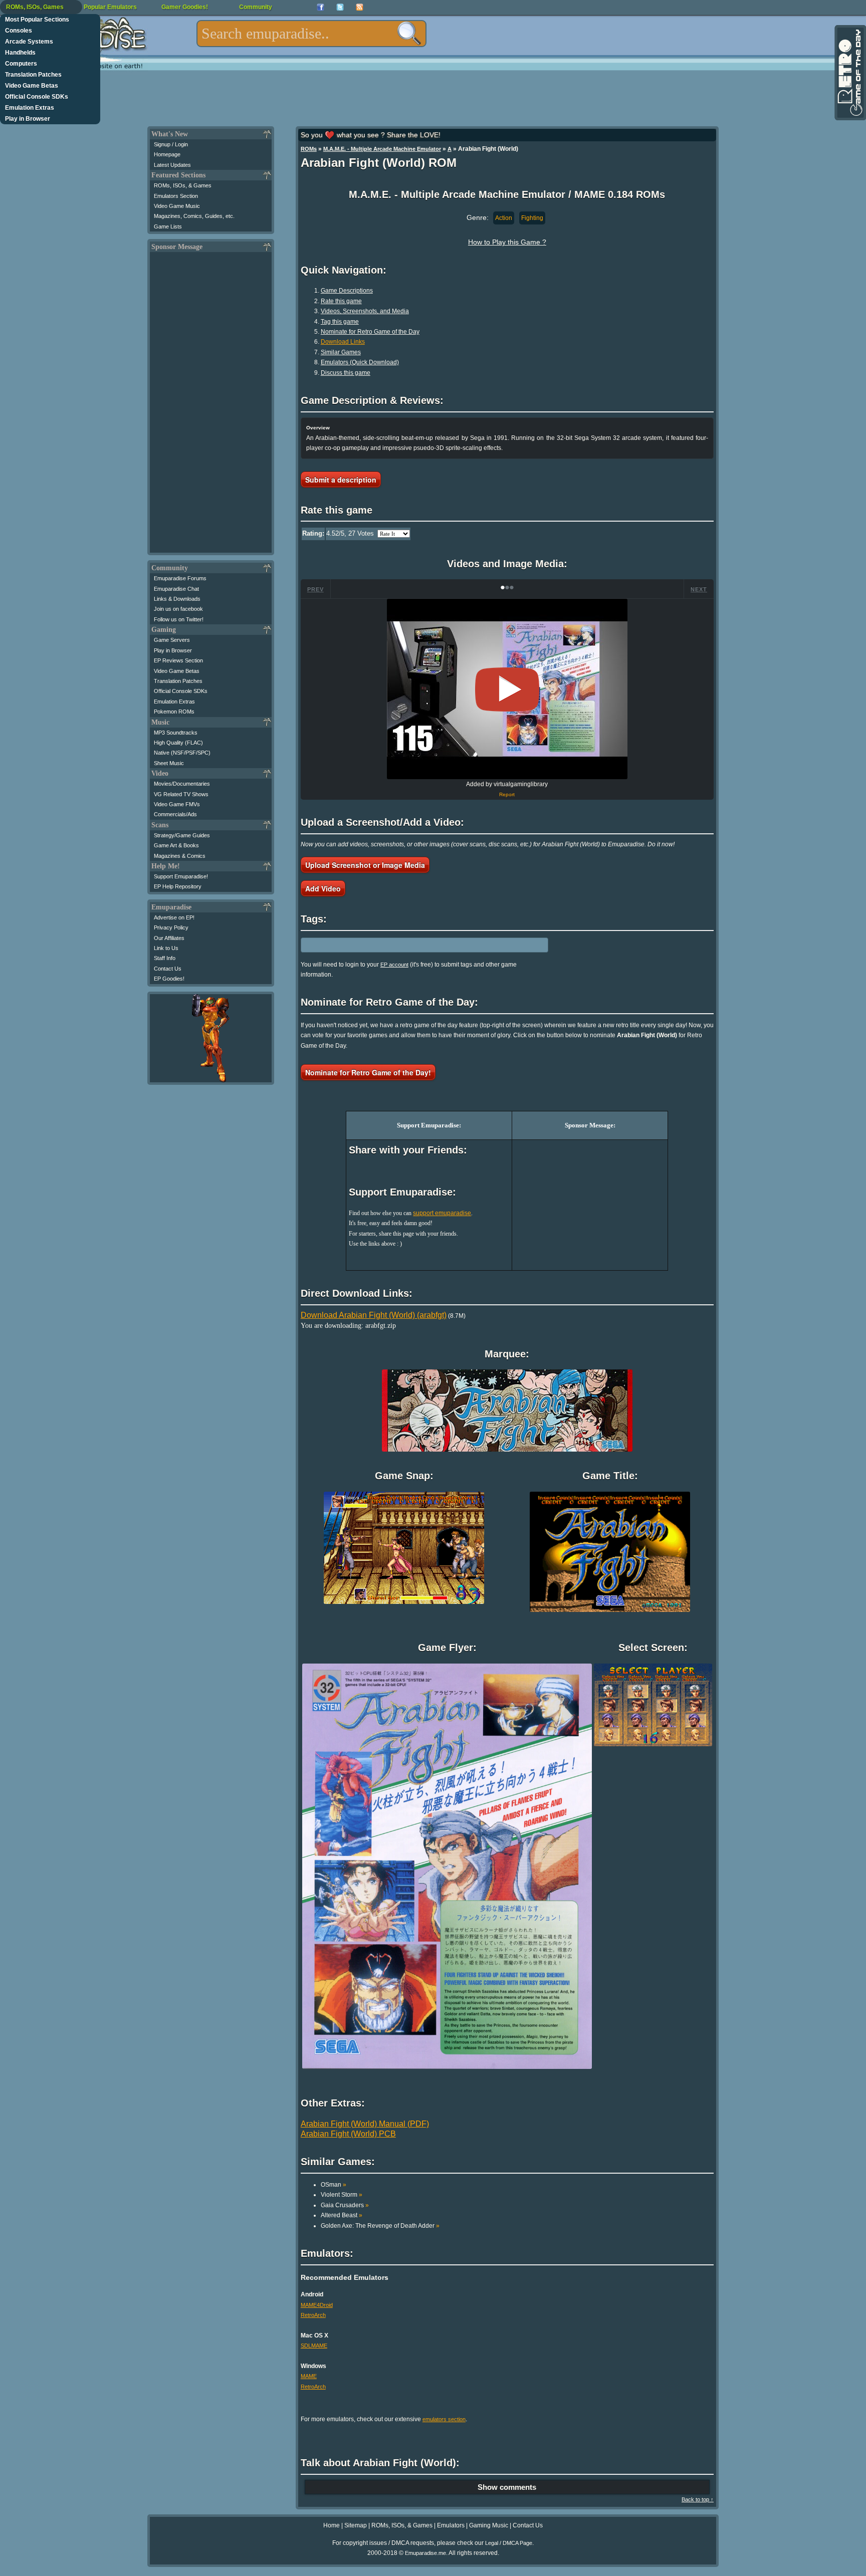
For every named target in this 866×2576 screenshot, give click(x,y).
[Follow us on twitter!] (340, 7)
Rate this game (341, 301)
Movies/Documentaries (182, 784)
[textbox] (311, 34)
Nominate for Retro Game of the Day (370, 332)
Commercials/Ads (175, 814)
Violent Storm (342, 2195)
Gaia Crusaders (345, 2205)
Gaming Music (489, 2525)
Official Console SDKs (37, 97)
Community (256, 7)
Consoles (19, 31)
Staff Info (165, 958)
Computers (21, 64)
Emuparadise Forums (180, 578)
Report (507, 794)
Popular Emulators (110, 7)
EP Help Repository (178, 886)
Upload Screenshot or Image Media (365, 865)
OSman (334, 2185)
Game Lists (168, 226)
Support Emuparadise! (181, 876)
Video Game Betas (32, 86)
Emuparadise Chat (176, 589)
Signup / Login (171, 144)
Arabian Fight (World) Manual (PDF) (365, 2124)
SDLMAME (314, 2346)
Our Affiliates (169, 938)
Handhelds (20, 53)
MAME (309, 2376)
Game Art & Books (176, 845)
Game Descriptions (347, 291)
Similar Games (341, 352)
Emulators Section (176, 196)
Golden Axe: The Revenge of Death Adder (380, 2226)
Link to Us (166, 948)
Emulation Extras (30, 108)
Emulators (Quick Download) (360, 362)
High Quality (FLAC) (178, 743)
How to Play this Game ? (507, 242)
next (699, 589)
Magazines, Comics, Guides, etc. (194, 216)
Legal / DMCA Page (509, 2543)
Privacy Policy (171, 927)
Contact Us (168, 969)
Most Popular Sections (37, 20)
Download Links (343, 342)
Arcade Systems (29, 42)
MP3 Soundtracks (176, 733)
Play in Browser (28, 119)
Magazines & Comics (180, 856)
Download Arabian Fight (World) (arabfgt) (374, 1315)
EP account (394, 965)
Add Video (323, 888)
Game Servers (172, 640)
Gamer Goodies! (185, 7)
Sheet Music (169, 763)
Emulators (451, 2525)
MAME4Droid (317, 2305)
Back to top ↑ (698, 2499)
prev (315, 589)
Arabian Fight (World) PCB (348, 2134)
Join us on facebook (178, 609)
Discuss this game (346, 373)
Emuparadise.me (425, 2553)
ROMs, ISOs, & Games (183, 185)
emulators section (444, 2419)
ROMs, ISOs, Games (35, 7)
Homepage (167, 154)
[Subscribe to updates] (360, 7)
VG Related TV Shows (181, 794)
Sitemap (356, 2525)
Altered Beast (342, 2215)
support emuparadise (442, 1213)
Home (332, 2525)
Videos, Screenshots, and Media (365, 311)
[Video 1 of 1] (507, 689)
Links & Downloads (177, 599)
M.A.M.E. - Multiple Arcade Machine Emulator (382, 149)
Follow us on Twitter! (179, 619)
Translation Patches (33, 75)
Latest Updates (172, 165)
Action (504, 218)
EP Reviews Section (178, 660)
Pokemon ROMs (174, 712)
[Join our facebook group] (320, 7)
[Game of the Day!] (849, 73)
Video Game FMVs (177, 804)
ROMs (309, 149)
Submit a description (341, 480)
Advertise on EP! (174, 917)
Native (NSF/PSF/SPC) (182, 753)
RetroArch (313, 2315)
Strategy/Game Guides (182, 835)
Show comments (507, 2487)
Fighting (532, 218)
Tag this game (340, 322)
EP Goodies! (169, 979)
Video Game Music (177, 206)
